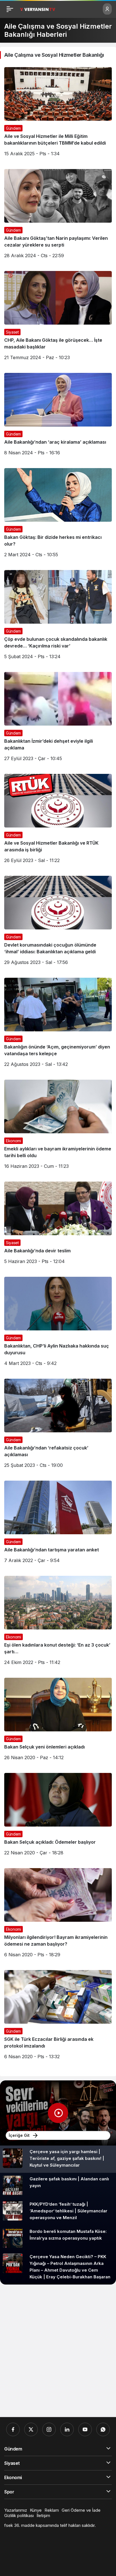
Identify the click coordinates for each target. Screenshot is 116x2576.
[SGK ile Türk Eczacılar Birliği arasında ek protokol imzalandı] (58, 2017)
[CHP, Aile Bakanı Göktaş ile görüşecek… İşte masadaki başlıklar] (58, 318)
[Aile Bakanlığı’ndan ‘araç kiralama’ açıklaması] (58, 416)
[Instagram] (49, 2429)
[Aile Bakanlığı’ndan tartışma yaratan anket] (58, 1524)
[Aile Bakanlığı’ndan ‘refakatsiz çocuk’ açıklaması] (58, 1425)
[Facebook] (13, 2429)
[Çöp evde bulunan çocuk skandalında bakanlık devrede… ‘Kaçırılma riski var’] (58, 617)
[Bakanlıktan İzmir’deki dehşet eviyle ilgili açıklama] (58, 719)
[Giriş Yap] (107, 9)
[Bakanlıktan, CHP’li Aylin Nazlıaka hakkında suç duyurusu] (58, 1324)
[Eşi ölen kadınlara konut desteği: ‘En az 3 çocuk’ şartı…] (58, 1623)
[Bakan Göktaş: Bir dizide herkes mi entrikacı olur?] (58, 515)
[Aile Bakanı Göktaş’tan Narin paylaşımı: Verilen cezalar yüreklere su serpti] (58, 216)
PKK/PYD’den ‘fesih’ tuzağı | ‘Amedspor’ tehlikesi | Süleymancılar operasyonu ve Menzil (68, 2211)
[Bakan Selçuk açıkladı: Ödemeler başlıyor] (58, 1816)
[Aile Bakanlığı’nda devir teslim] (58, 1225)
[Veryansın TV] (38, 9)
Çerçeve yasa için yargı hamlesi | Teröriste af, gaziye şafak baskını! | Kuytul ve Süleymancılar (67, 2158)
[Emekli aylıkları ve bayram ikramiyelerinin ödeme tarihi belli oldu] (58, 1126)
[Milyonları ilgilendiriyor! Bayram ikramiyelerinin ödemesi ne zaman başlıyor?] (58, 1915)
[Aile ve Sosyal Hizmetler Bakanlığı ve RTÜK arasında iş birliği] (58, 821)
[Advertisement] (58, 2351)
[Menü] (10, 9)
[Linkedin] (67, 2429)
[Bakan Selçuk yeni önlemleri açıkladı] (58, 1721)
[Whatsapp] (103, 2429)
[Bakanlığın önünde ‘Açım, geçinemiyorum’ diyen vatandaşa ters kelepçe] (58, 1024)
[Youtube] (85, 2429)
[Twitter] (31, 2429)
